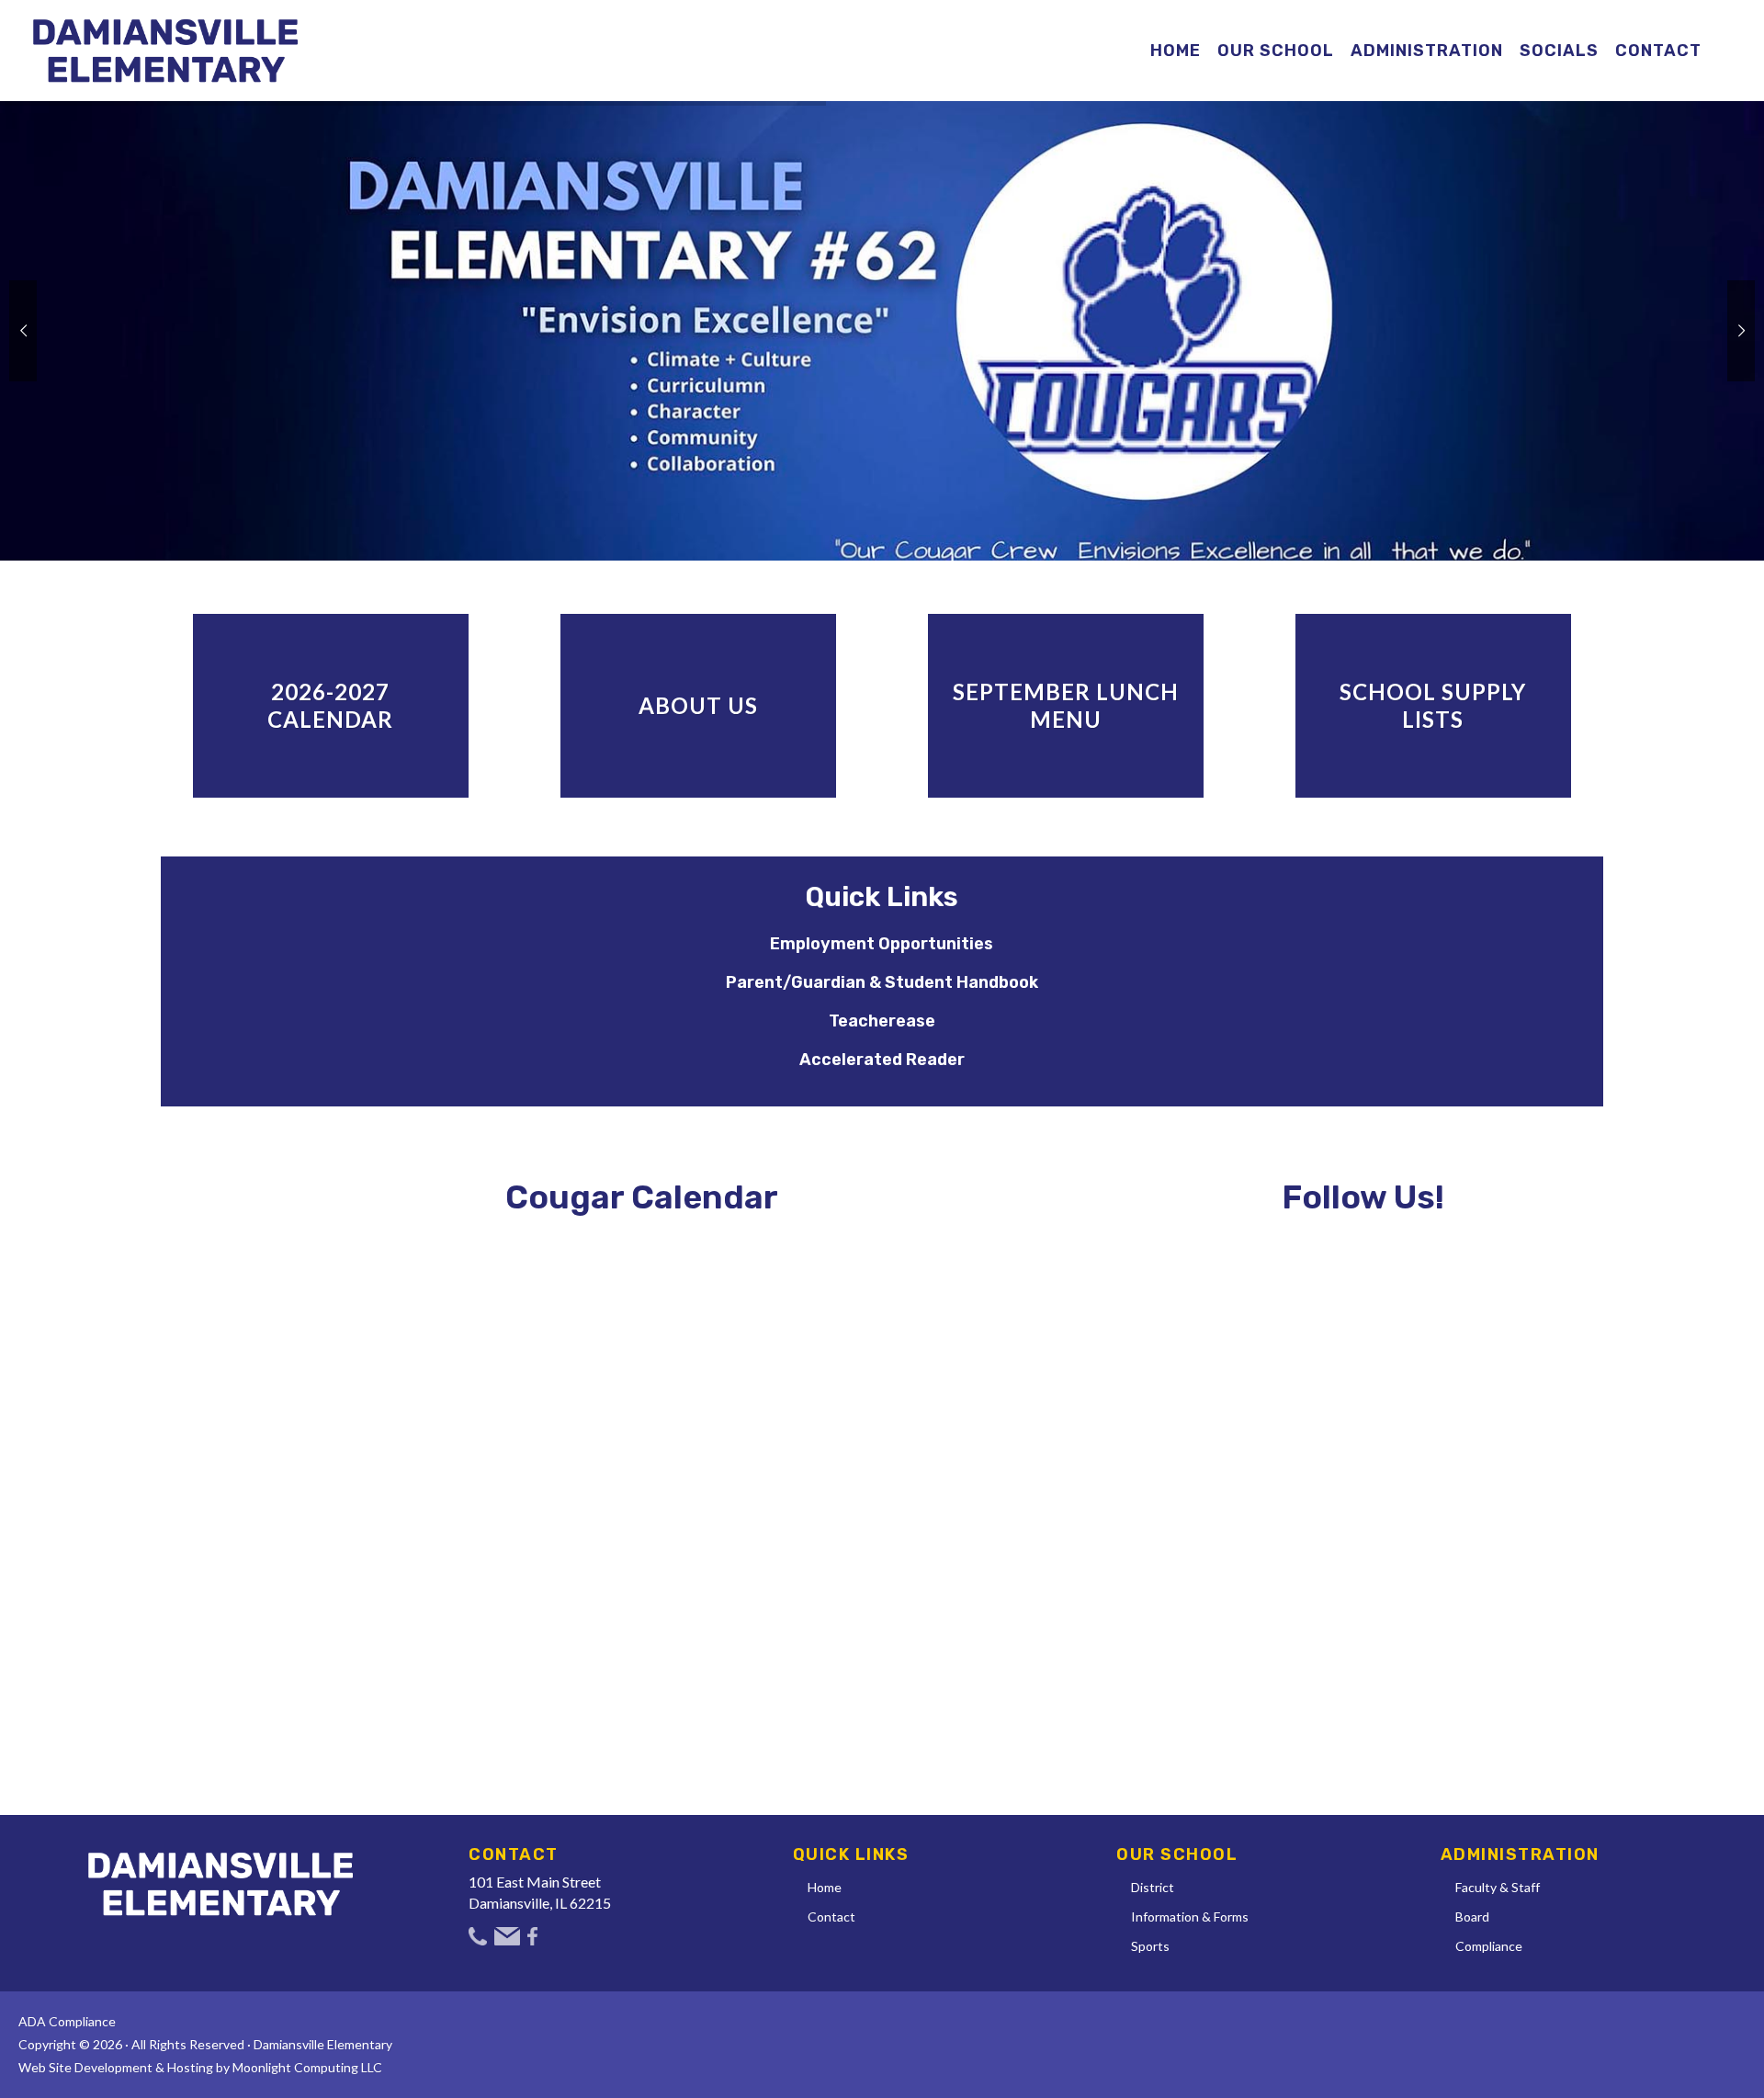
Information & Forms (1190, 1917)
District (1153, 1887)
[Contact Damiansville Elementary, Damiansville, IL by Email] (507, 1935)
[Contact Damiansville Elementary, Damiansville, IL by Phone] (478, 1935)
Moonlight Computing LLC (307, 2067)
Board (1472, 1917)
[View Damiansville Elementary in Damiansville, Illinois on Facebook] (532, 1935)
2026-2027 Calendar (330, 705)
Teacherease (882, 1021)
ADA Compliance (67, 2021)
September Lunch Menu (1066, 705)
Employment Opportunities (882, 944)
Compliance (1489, 1946)
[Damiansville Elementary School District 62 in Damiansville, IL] (165, 51)
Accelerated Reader (882, 1060)
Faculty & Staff (1498, 1887)
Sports (1150, 1946)
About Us (698, 705)
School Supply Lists (1433, 705)
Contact (831, 1917)
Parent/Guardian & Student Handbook (882, 982)
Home (825, 1887)
